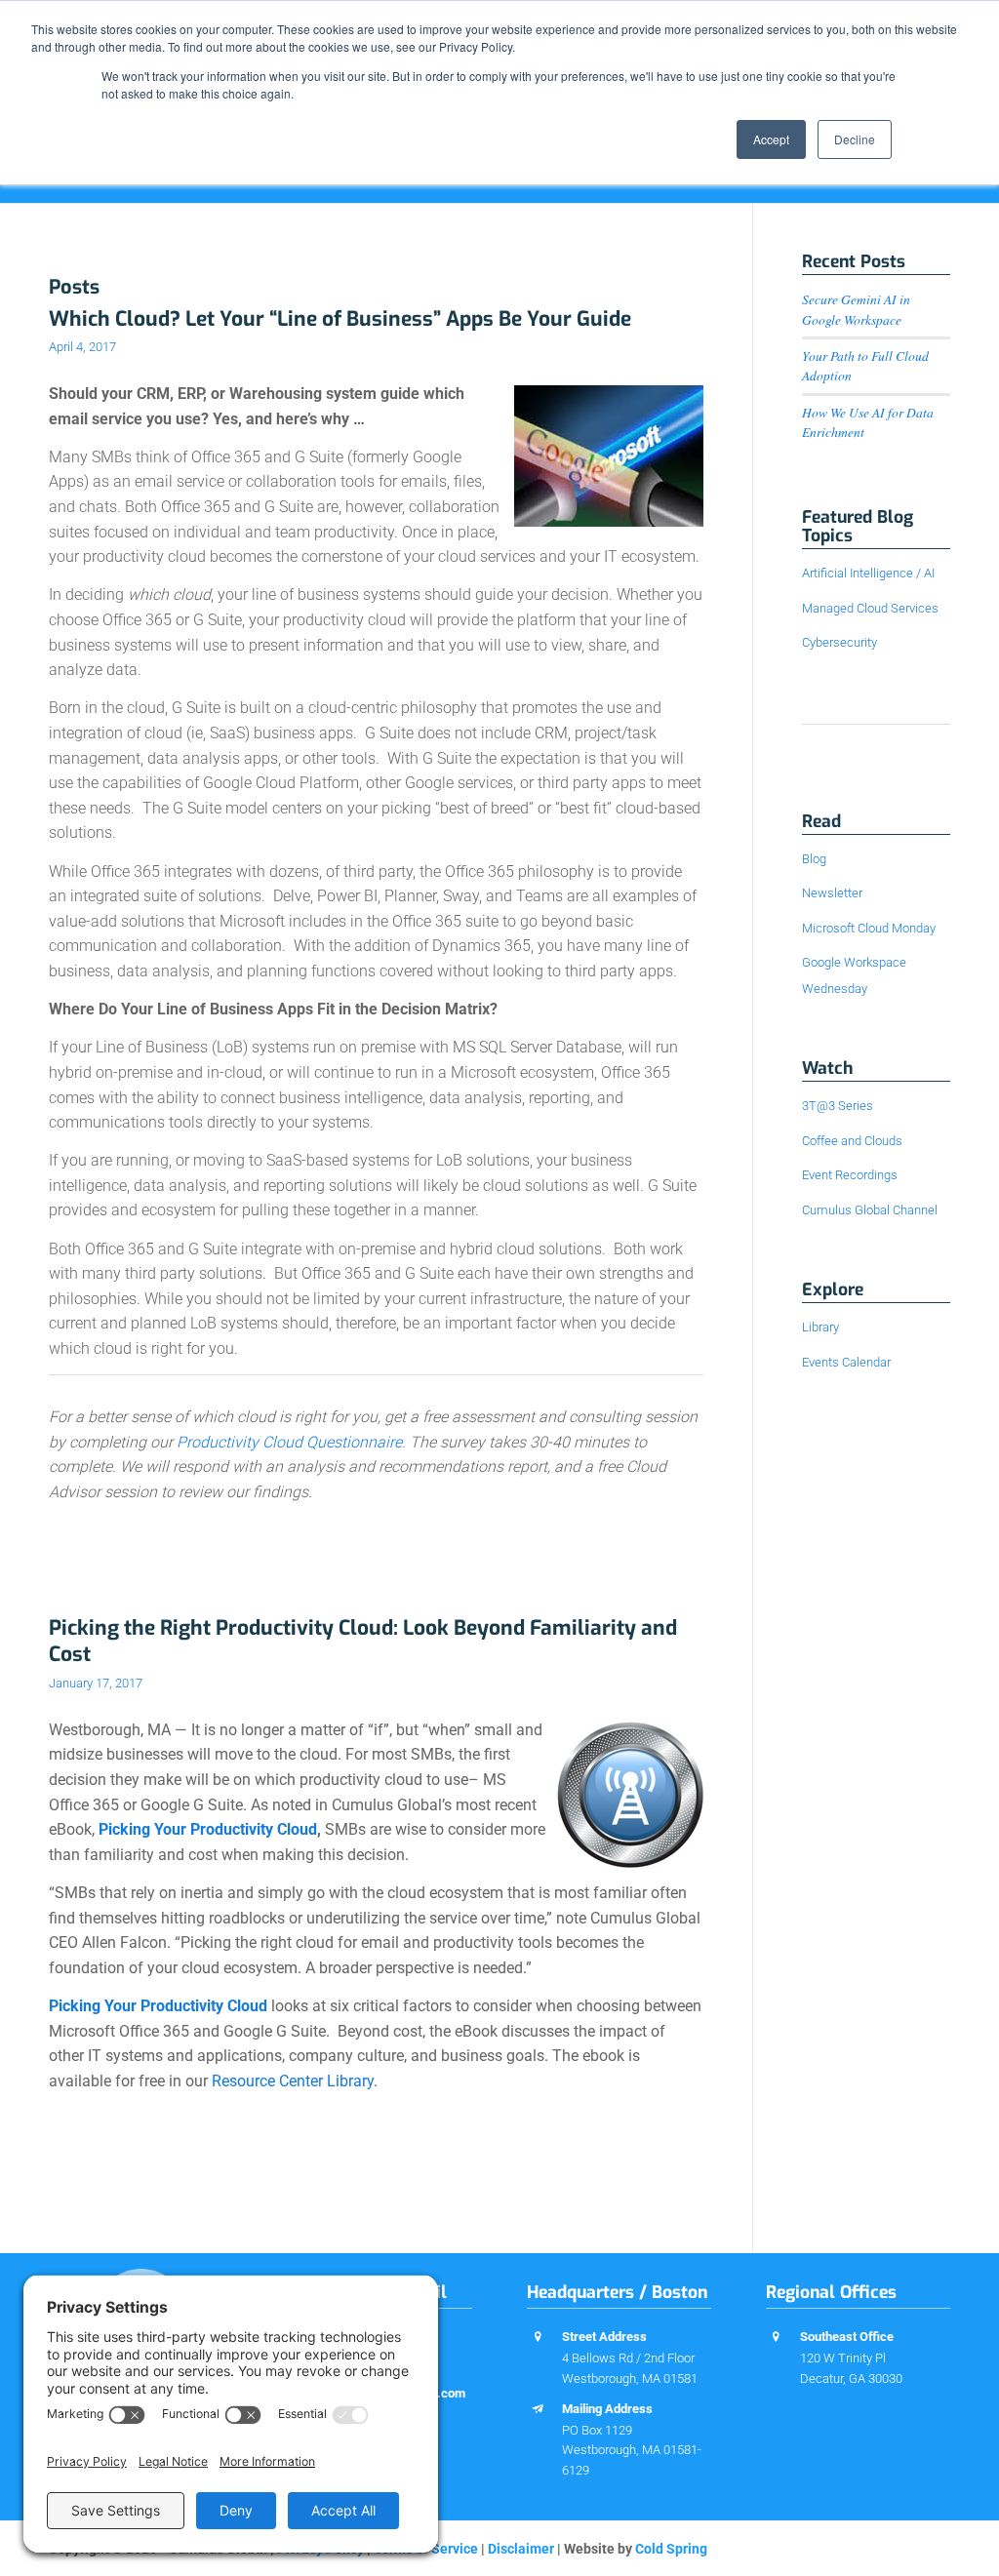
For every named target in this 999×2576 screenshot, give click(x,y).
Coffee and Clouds (852, 1141)
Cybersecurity (839, 642)
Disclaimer (521, 2549)
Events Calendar (846, 1362)
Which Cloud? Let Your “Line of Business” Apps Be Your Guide (340, 319)
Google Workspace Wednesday (854, 975)
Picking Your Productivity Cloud (208, 1829)
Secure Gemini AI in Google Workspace (856, 309)
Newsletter (832, 893)
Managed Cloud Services (870, 608)
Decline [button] (855, 139)
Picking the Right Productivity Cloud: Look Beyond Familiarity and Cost (363, 1641)
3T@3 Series (838, 1106)
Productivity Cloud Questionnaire (289, 1442)
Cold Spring (671, 2549)
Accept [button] (771, 139)
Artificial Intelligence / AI (868, 573)
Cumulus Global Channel (870, 1210)
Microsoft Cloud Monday (869, 928)
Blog (814, 859)
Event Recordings (850, 1175)
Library (820, 1327)
